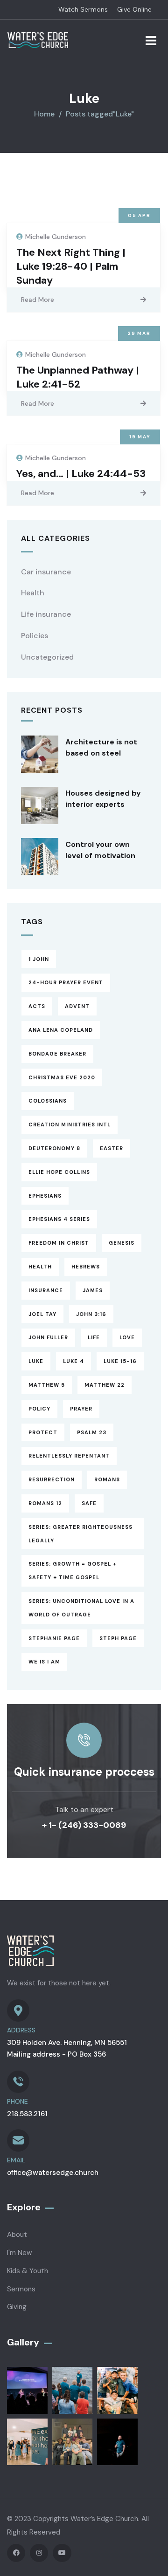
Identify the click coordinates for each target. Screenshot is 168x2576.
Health (33, 593)
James (93, 1290)
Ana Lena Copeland (61, 1030)
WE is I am (44, 1662)
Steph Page (118, 1638)
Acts (37, 1006)
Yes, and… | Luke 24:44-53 (81, 474)
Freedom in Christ (59, 1243)
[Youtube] (62, 2553)
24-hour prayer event (66, 982)
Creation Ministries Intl (70, 1124)
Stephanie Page (54, 1638)
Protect (43, 1432)
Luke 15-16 (120, 1361)
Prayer (81, 1409)
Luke (36, 1361)
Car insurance (46, 572)
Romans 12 (45, 1503)
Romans (107, 1479)
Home (44, 114)
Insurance (46, 1290)
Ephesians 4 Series (59, 1219)
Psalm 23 (92, 1432)
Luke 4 (73, 1361)
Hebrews (86, 1267)
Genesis (122, 1243)
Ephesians (45, 1196)
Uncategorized (47, 657)
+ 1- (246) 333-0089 (84, 1825)
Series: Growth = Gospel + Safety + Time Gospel (73, 1571)
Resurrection (52, 1479)
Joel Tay (42, 1314)
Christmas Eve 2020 (62, 1077)
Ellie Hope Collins (59, 1172)
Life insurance (46, 614)
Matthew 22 (105, 1385)
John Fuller (48, 1337)
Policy (39, 1409)
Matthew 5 (47, 1385)
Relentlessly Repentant (69, 1456)
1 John (39, 959)
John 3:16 (91, 1314)
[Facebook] (16, 2553)
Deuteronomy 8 (54, 1148)
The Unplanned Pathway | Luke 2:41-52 (78, 377)
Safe (89, 1503)
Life (94, 1337)
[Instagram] (39, 2553)
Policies (35, 636)
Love (127, 1337)
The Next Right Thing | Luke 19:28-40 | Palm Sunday (71, 266)
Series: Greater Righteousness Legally (80, 1534)
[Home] (38, 40)
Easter (112, 1148)
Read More (38, 300)
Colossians (48, 1101)
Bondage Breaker (57, 1054)
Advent (77, 1006)
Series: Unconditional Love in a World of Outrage (81, 1608)
